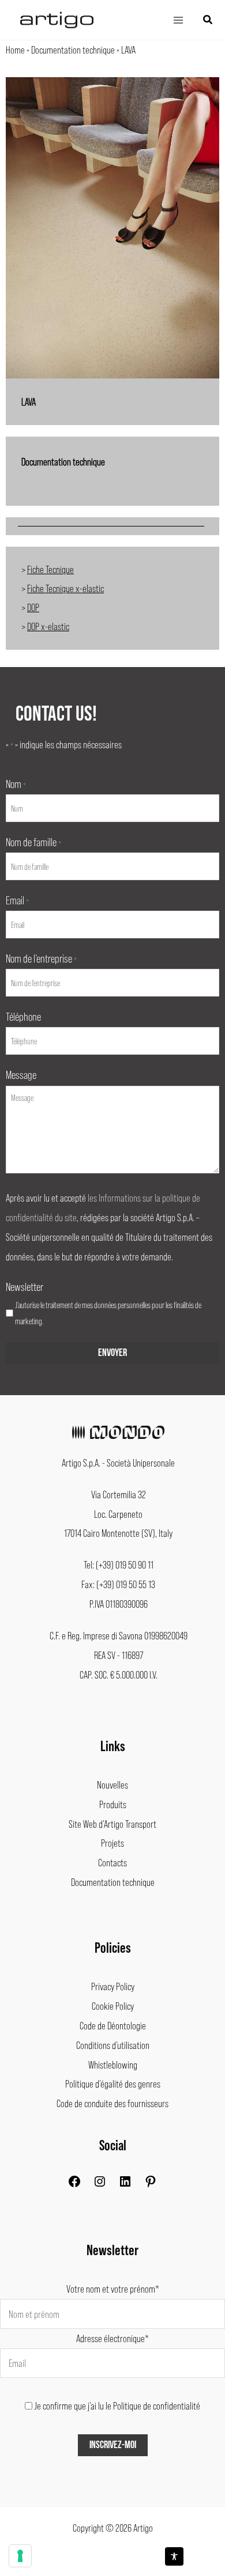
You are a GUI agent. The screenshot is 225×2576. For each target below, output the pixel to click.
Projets (112, 1843)
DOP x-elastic (48, 626)
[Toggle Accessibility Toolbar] (174, 2556)
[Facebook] (74, 2184)
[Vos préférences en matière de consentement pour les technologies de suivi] (20, 2556)
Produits (113, 1804)
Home (15, 50)
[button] (208, 20)
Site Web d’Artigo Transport (112, 1824)
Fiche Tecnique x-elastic (65, 588)
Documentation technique (73, 50)
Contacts (112, 1862)
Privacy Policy (113, 1986)
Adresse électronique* (112, 2338)
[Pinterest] (151, 2184)
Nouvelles (112, 1785)
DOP (33, 607)
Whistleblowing (113, 2064)
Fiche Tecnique (50, 569)
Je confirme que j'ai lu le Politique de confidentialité (117, 2405)
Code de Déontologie (113, 2025)
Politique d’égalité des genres (113, 2083)
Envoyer (112, 1353)
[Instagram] (100, 2184)
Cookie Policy (113, 2006)
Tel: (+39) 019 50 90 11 (119, 1564)
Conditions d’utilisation (113, 2045)
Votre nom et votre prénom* (113, 2289)
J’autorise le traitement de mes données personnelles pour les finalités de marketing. (108, 1313)
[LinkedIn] (125, 2184)
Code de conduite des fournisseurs (112, 2103)
